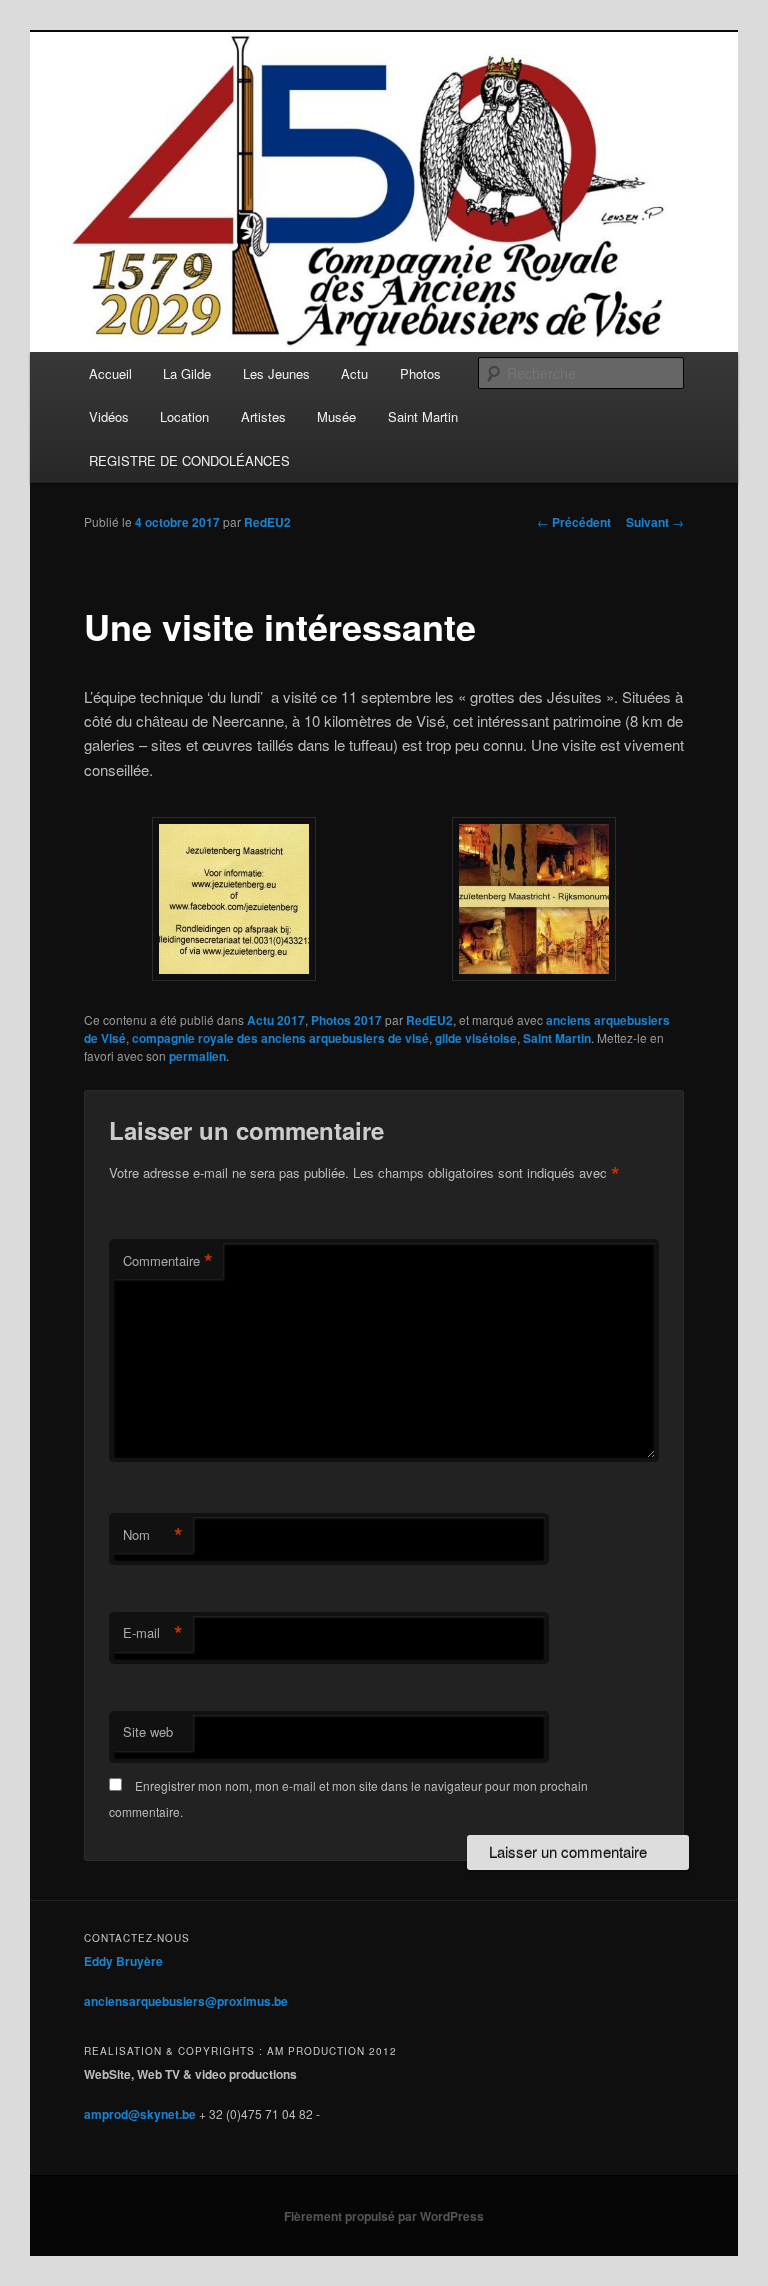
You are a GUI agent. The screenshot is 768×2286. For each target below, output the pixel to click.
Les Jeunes (276, 373)
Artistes (263, 416)
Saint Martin (423, 416)
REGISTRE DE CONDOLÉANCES (189, 460)
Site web (148, 1731)
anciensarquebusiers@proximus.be (186, 2001)
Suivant (655, 522)
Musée (336, 416)
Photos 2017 (346, 1020)
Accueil (110, 373)
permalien (197, 1056)
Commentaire (168, 1261)
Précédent (574, 522)
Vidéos (109, 416)
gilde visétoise (476, 1038)
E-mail (153, 1633)
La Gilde (187, 373)
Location (184, 416)
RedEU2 (267, 522)
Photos (420, 373)
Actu (354, 373)
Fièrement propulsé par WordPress (384, 2216)
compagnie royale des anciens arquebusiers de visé (280, 1038)
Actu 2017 (276, 1020)
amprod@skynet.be (140, 2114)
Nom (153, 1535)
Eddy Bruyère (123, 1961)
